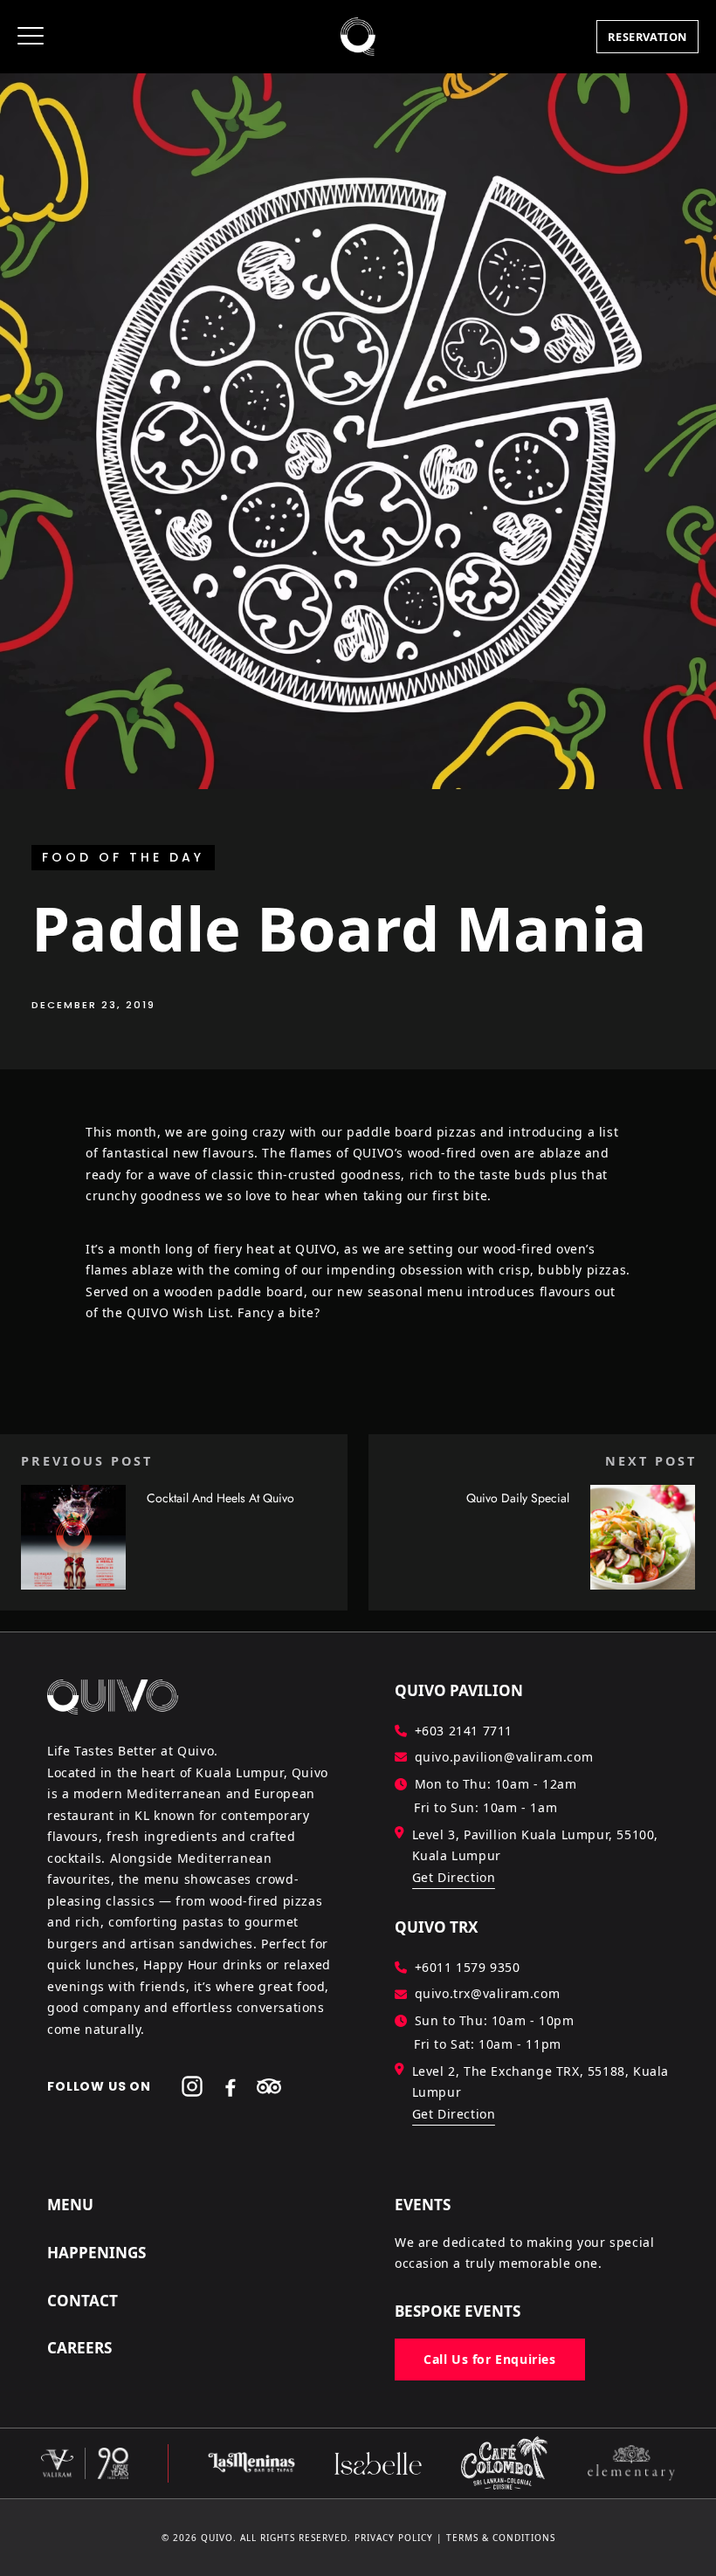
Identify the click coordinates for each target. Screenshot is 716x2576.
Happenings (96, 2253)
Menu (70, 2205)
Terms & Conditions (501, 2538)
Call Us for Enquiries (490, 2359)
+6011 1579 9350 (468, 1967)
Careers (79, 2348)
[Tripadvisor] (269, 2086)
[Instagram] (192, 2086)
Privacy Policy (394, 2538)
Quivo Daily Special (518, 1498)
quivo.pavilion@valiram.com (504, 1757)
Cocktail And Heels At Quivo (220, 1498)
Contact (83, 2301)
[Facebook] (231, 2086)
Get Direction (454, 1877)
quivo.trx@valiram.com (488, 1993)
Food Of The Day (123, 857)
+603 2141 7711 (464, 1731)
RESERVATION (647, 37)
